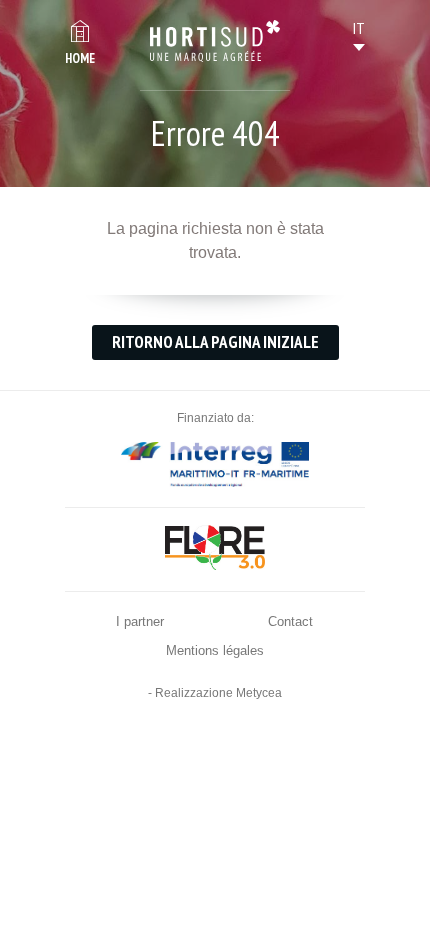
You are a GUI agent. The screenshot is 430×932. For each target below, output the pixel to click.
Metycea (259, 693)
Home (80, 58)
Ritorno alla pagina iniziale (215, 342)
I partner (140, 621)
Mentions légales (215, 650)
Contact (290, 621)
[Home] (215, 41)
